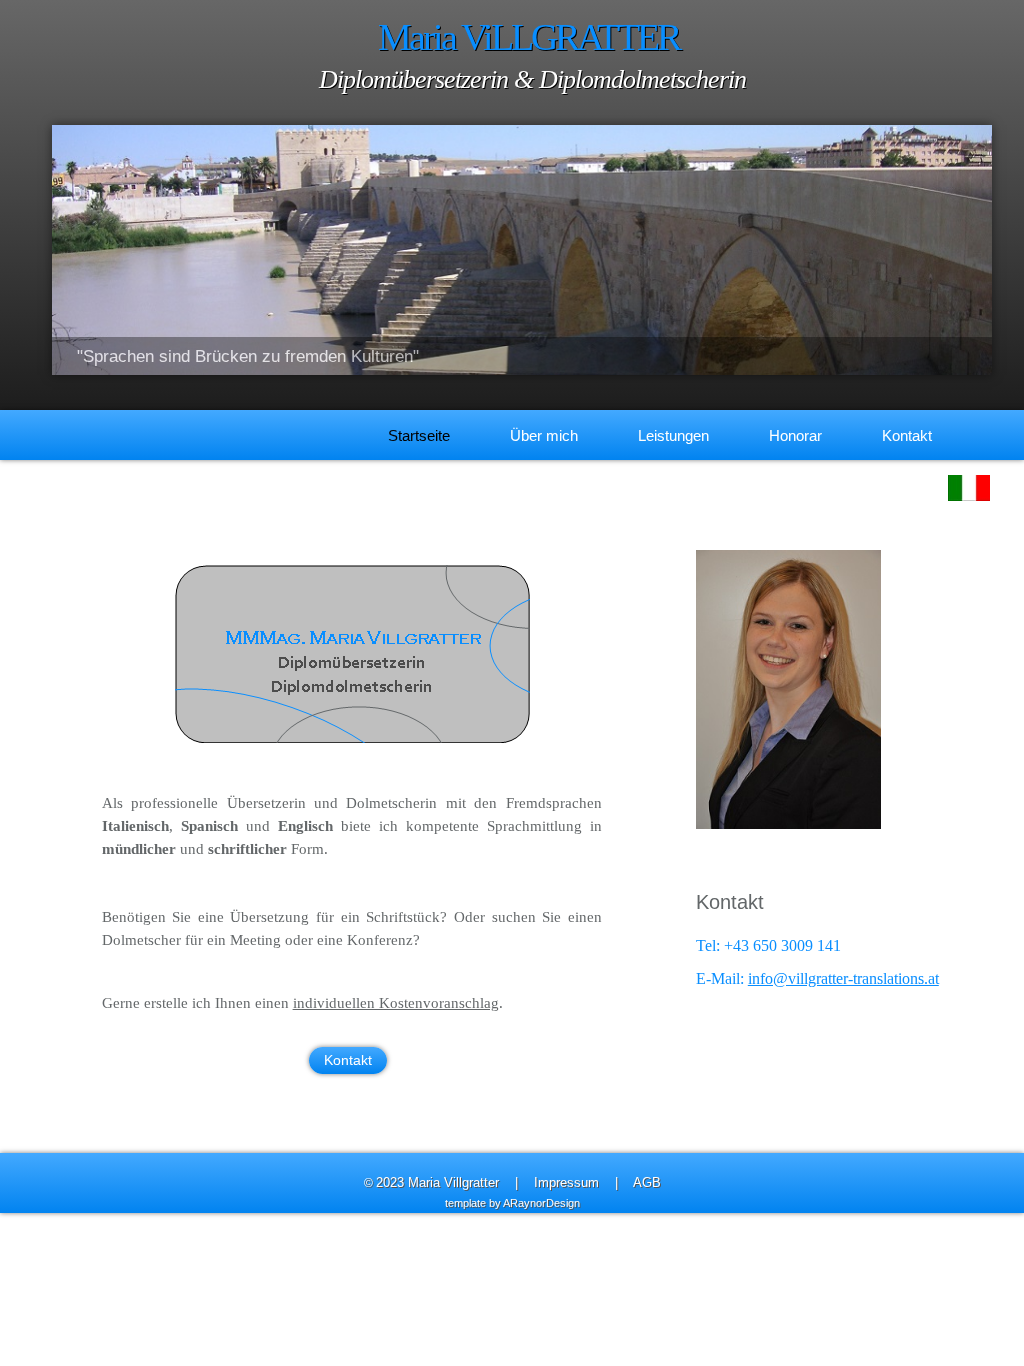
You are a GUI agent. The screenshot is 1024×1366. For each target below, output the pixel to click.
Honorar (795, 435)
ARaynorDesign (541, 1203)
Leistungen (673, 435)
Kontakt (907, 435)
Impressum (566, 1182)
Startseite (419, 435)
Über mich (544, 435)
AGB (647, 1182)
